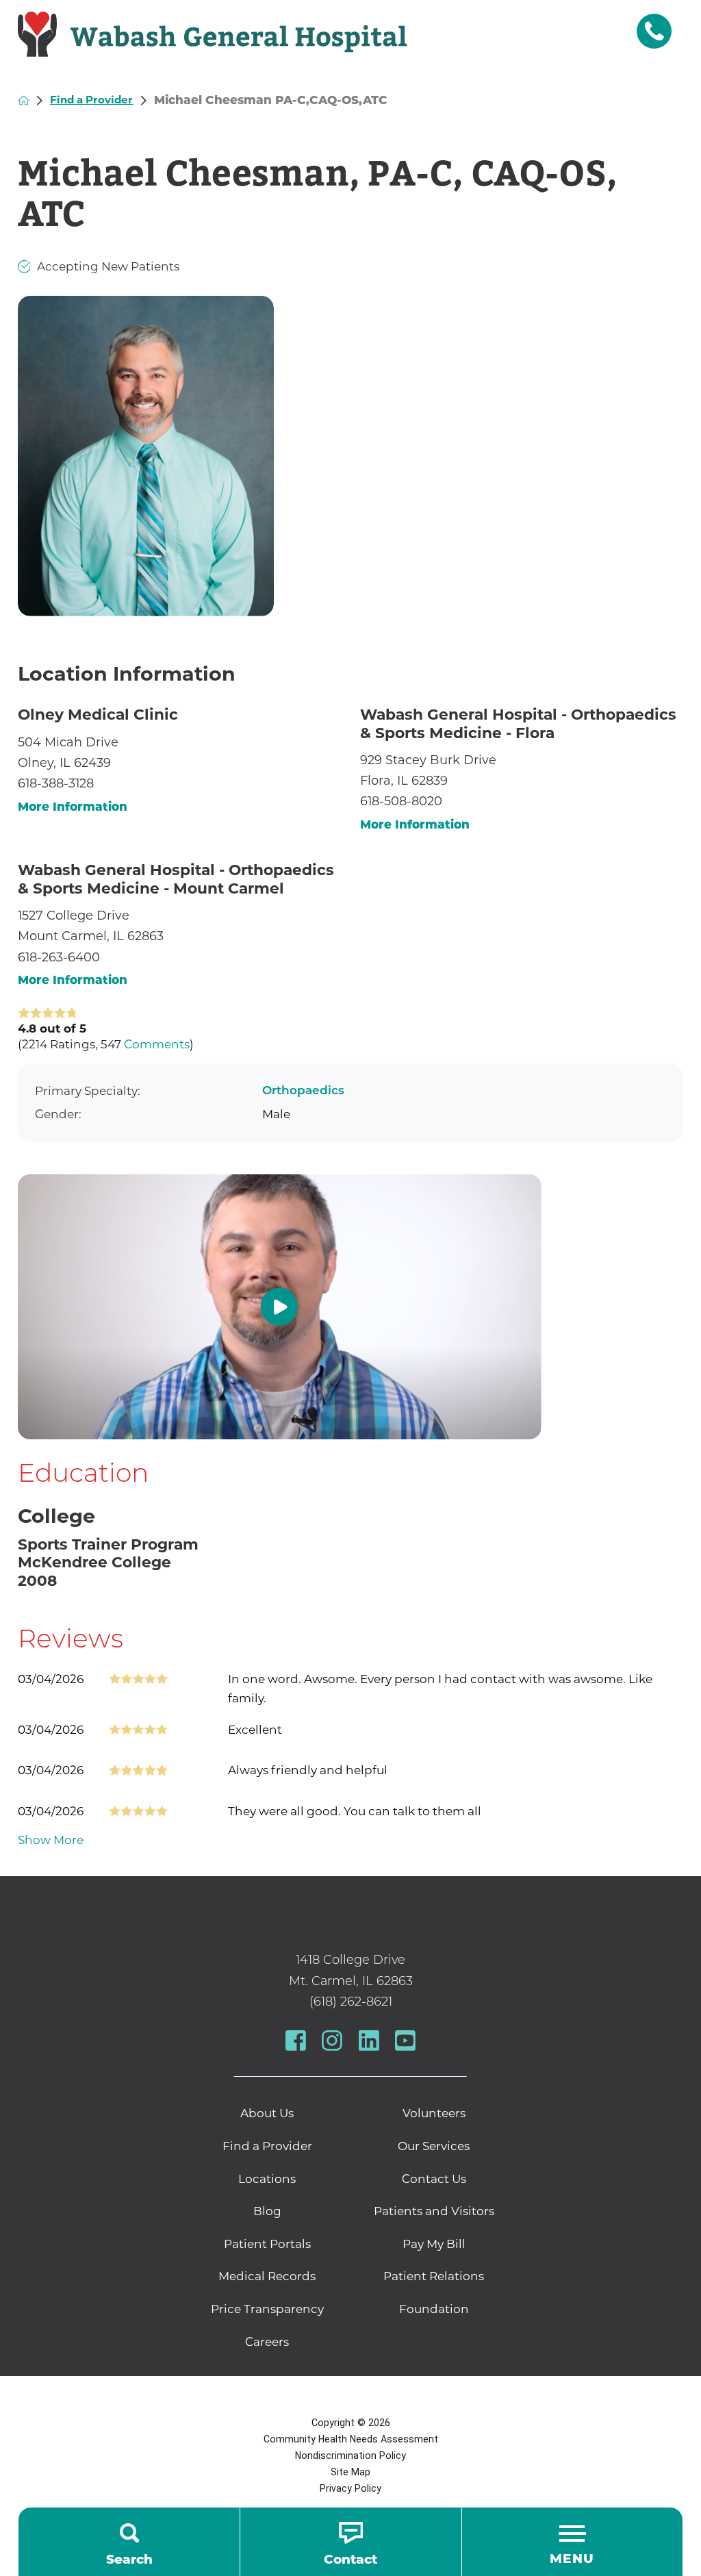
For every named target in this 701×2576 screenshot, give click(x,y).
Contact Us (434, 2179)
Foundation (434, 2309)
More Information (73, 807)
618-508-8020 (401, 801)
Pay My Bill (434, 2244)
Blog (267, 2211)
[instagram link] (332, 2041)
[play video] (351, 1307)
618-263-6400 (59, 957)
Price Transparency (267, 2309)
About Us (267, 2113)
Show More (51, 1840)
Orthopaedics (303, 1091)
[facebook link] (296, 2041)
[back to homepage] (24, 100)
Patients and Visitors (434, 2211)
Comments (157, 1044)
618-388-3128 (56, 783)
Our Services (434, 2146)
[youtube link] (405, 2041)
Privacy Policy (350, 2488)
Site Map (350, 2472)
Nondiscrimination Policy (350, 2455)
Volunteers (434, 2113)
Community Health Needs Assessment (351, 2439)
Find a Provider (91, 100)
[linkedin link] (369, 2041)
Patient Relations (434, 2276)
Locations (267, 2179)
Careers (267, 2342)
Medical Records (267, 2276)
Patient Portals (267, 2244)
